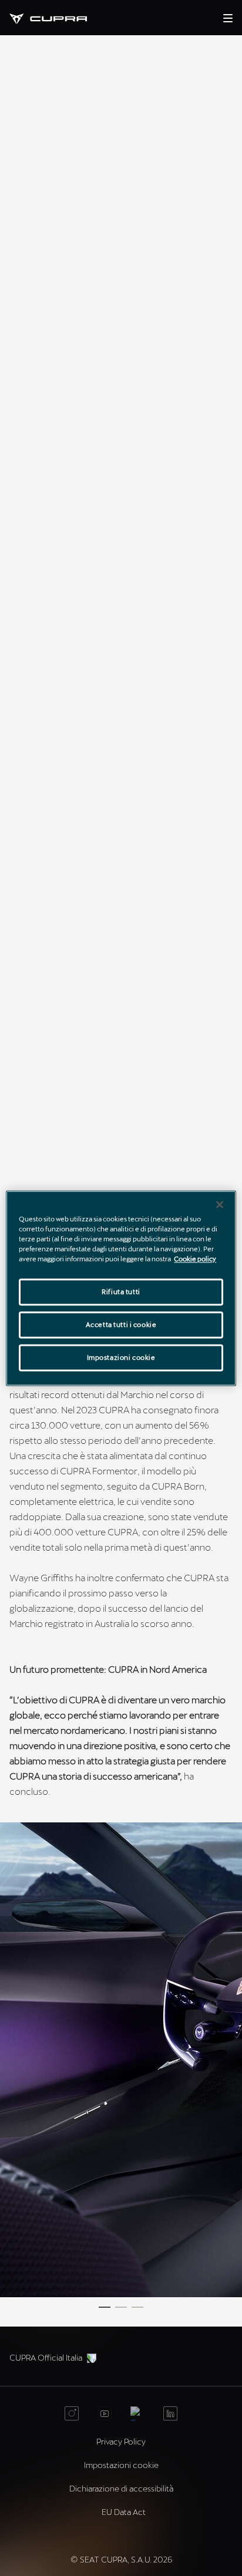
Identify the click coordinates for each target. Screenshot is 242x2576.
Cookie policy (195, 1259)
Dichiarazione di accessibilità (121, 2488)
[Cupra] (58, 17)
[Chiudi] (220, 1204)
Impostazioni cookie (121, 1357)
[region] (121, 1288)
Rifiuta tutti (121, 1292)
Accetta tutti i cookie (121, 1324)
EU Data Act (124, 2512)
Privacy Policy (121, 2441)
